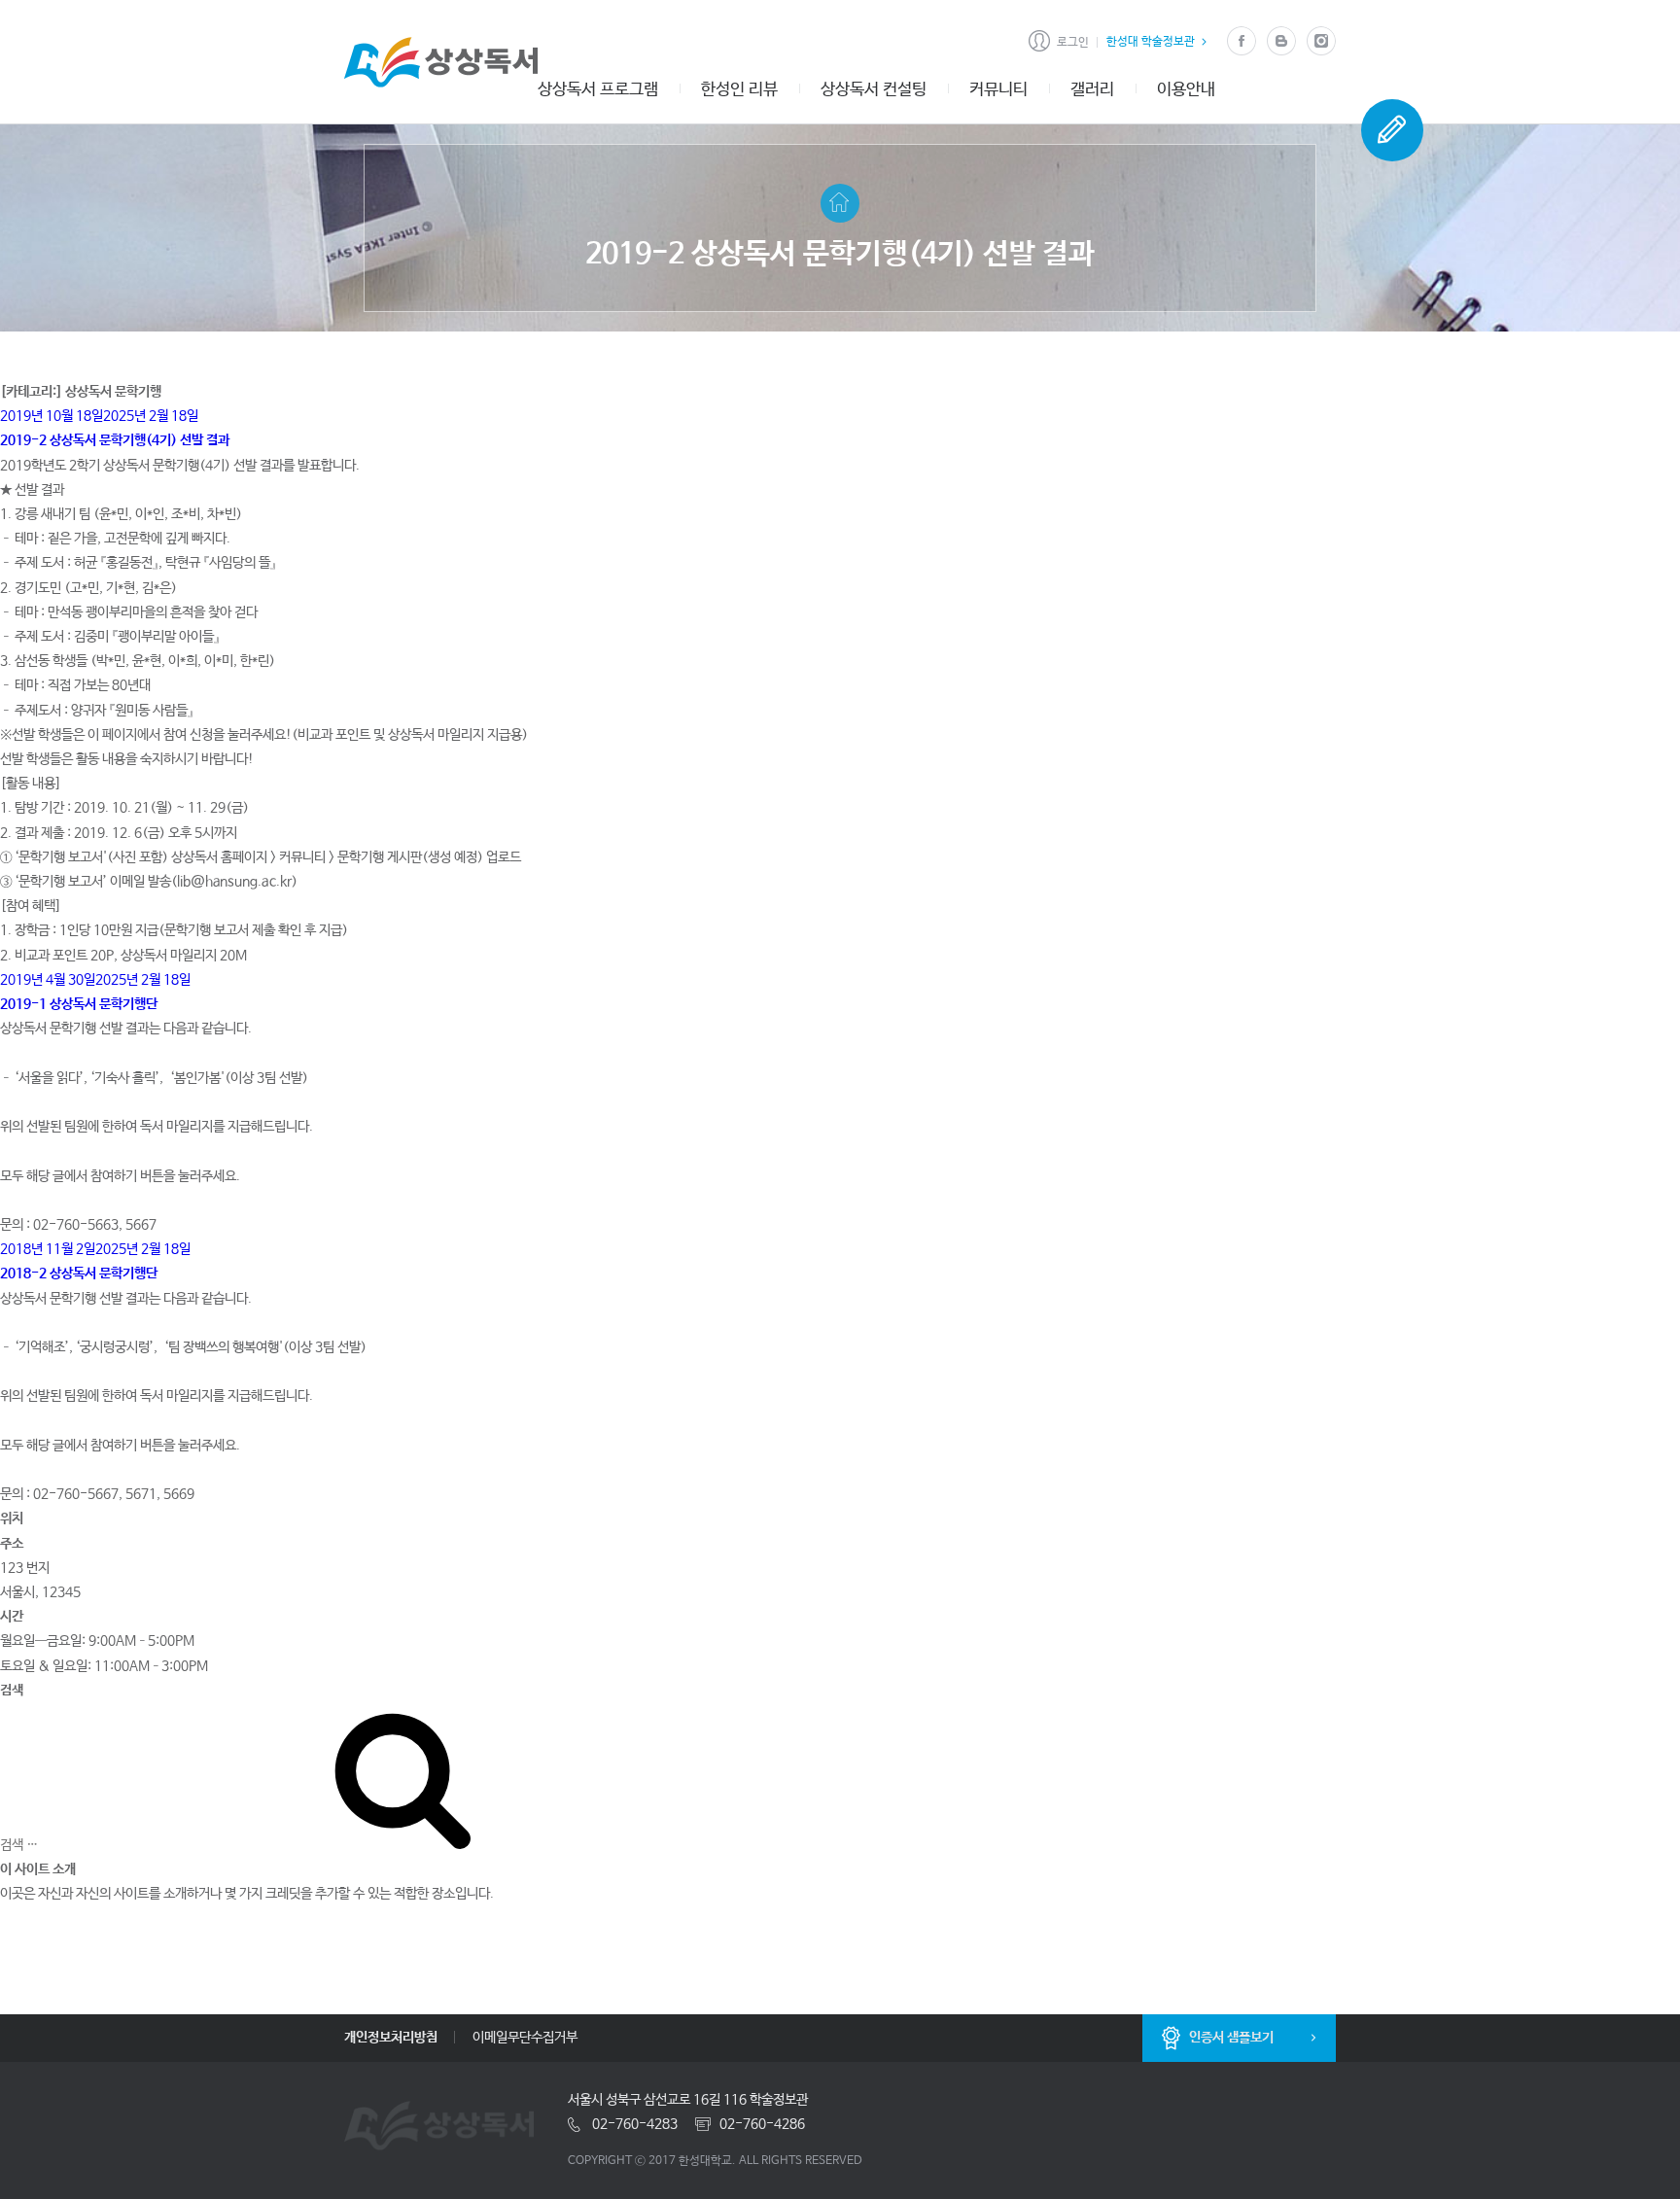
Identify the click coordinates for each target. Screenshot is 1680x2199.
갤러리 (1092, 90)
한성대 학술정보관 (1151, 42)
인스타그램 (1321, 41)
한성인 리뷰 (739, 90)
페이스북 (1241, 41)
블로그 (1281, 41)
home (840, 203)
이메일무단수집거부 (525, 2038)
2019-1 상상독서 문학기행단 (79, 1004)
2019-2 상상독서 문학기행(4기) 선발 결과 (115, 440)
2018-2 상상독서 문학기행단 (79, 1274)
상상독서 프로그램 (598, 90)
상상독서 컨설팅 (874, 90)
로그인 (1073, 43)
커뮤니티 (998, 90)
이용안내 (1186, 90)
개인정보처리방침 (391, 2038)
